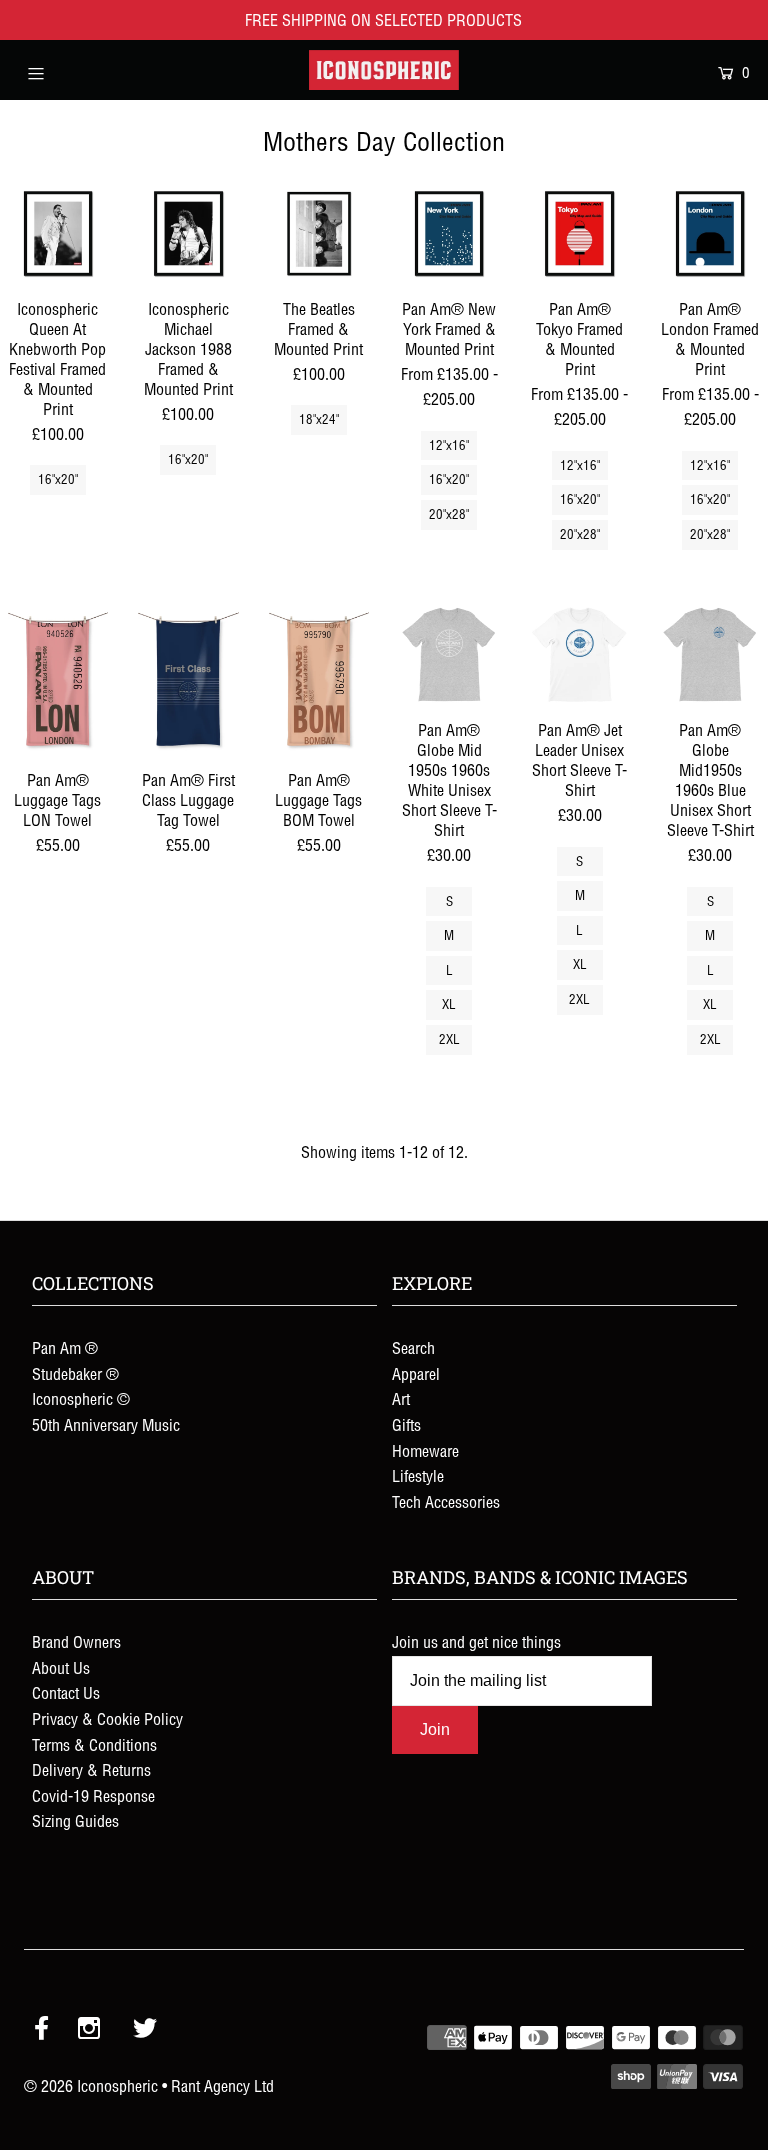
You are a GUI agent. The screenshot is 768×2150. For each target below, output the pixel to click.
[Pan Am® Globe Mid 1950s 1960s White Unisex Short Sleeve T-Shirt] (449, 655)
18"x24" (319, 419)
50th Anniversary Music (106, 1425)
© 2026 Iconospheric (91, 2086)
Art (401, 1399)
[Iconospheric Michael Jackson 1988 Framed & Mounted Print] (188, 233)
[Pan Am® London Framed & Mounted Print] (710, 233)
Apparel (416, 1374)
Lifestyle (418, 1476)
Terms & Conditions (94, 1745)
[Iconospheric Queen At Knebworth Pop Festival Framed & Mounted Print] (58, 233)
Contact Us (66, 1693)
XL (449, 1004)
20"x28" (449, 514)
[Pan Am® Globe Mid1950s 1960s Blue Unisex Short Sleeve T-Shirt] (710, 655)
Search (413, 1348)
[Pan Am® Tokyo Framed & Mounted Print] (579, 233)
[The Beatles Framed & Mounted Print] (319, 233)
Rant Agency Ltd (222, 2086)
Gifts (406, 1425)
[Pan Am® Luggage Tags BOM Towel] (319, 680)
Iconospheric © (81, 1399)
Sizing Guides (75, 1821)
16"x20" (58, 479)
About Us (61, 1668)
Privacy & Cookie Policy (107, 1719)
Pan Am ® (65, 1348)
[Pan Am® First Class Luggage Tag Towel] (188, 680)
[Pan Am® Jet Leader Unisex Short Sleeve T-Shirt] (579, 655)
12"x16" (449, 445)
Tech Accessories (446, 1502)
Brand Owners (76, 1642)
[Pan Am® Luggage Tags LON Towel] (58, 680)
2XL (449, 1039)
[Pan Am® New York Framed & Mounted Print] (449, 233)
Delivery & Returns (91, 1770)
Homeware (425, 1451)
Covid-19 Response (93, 1796)
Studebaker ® (75, 1374)
